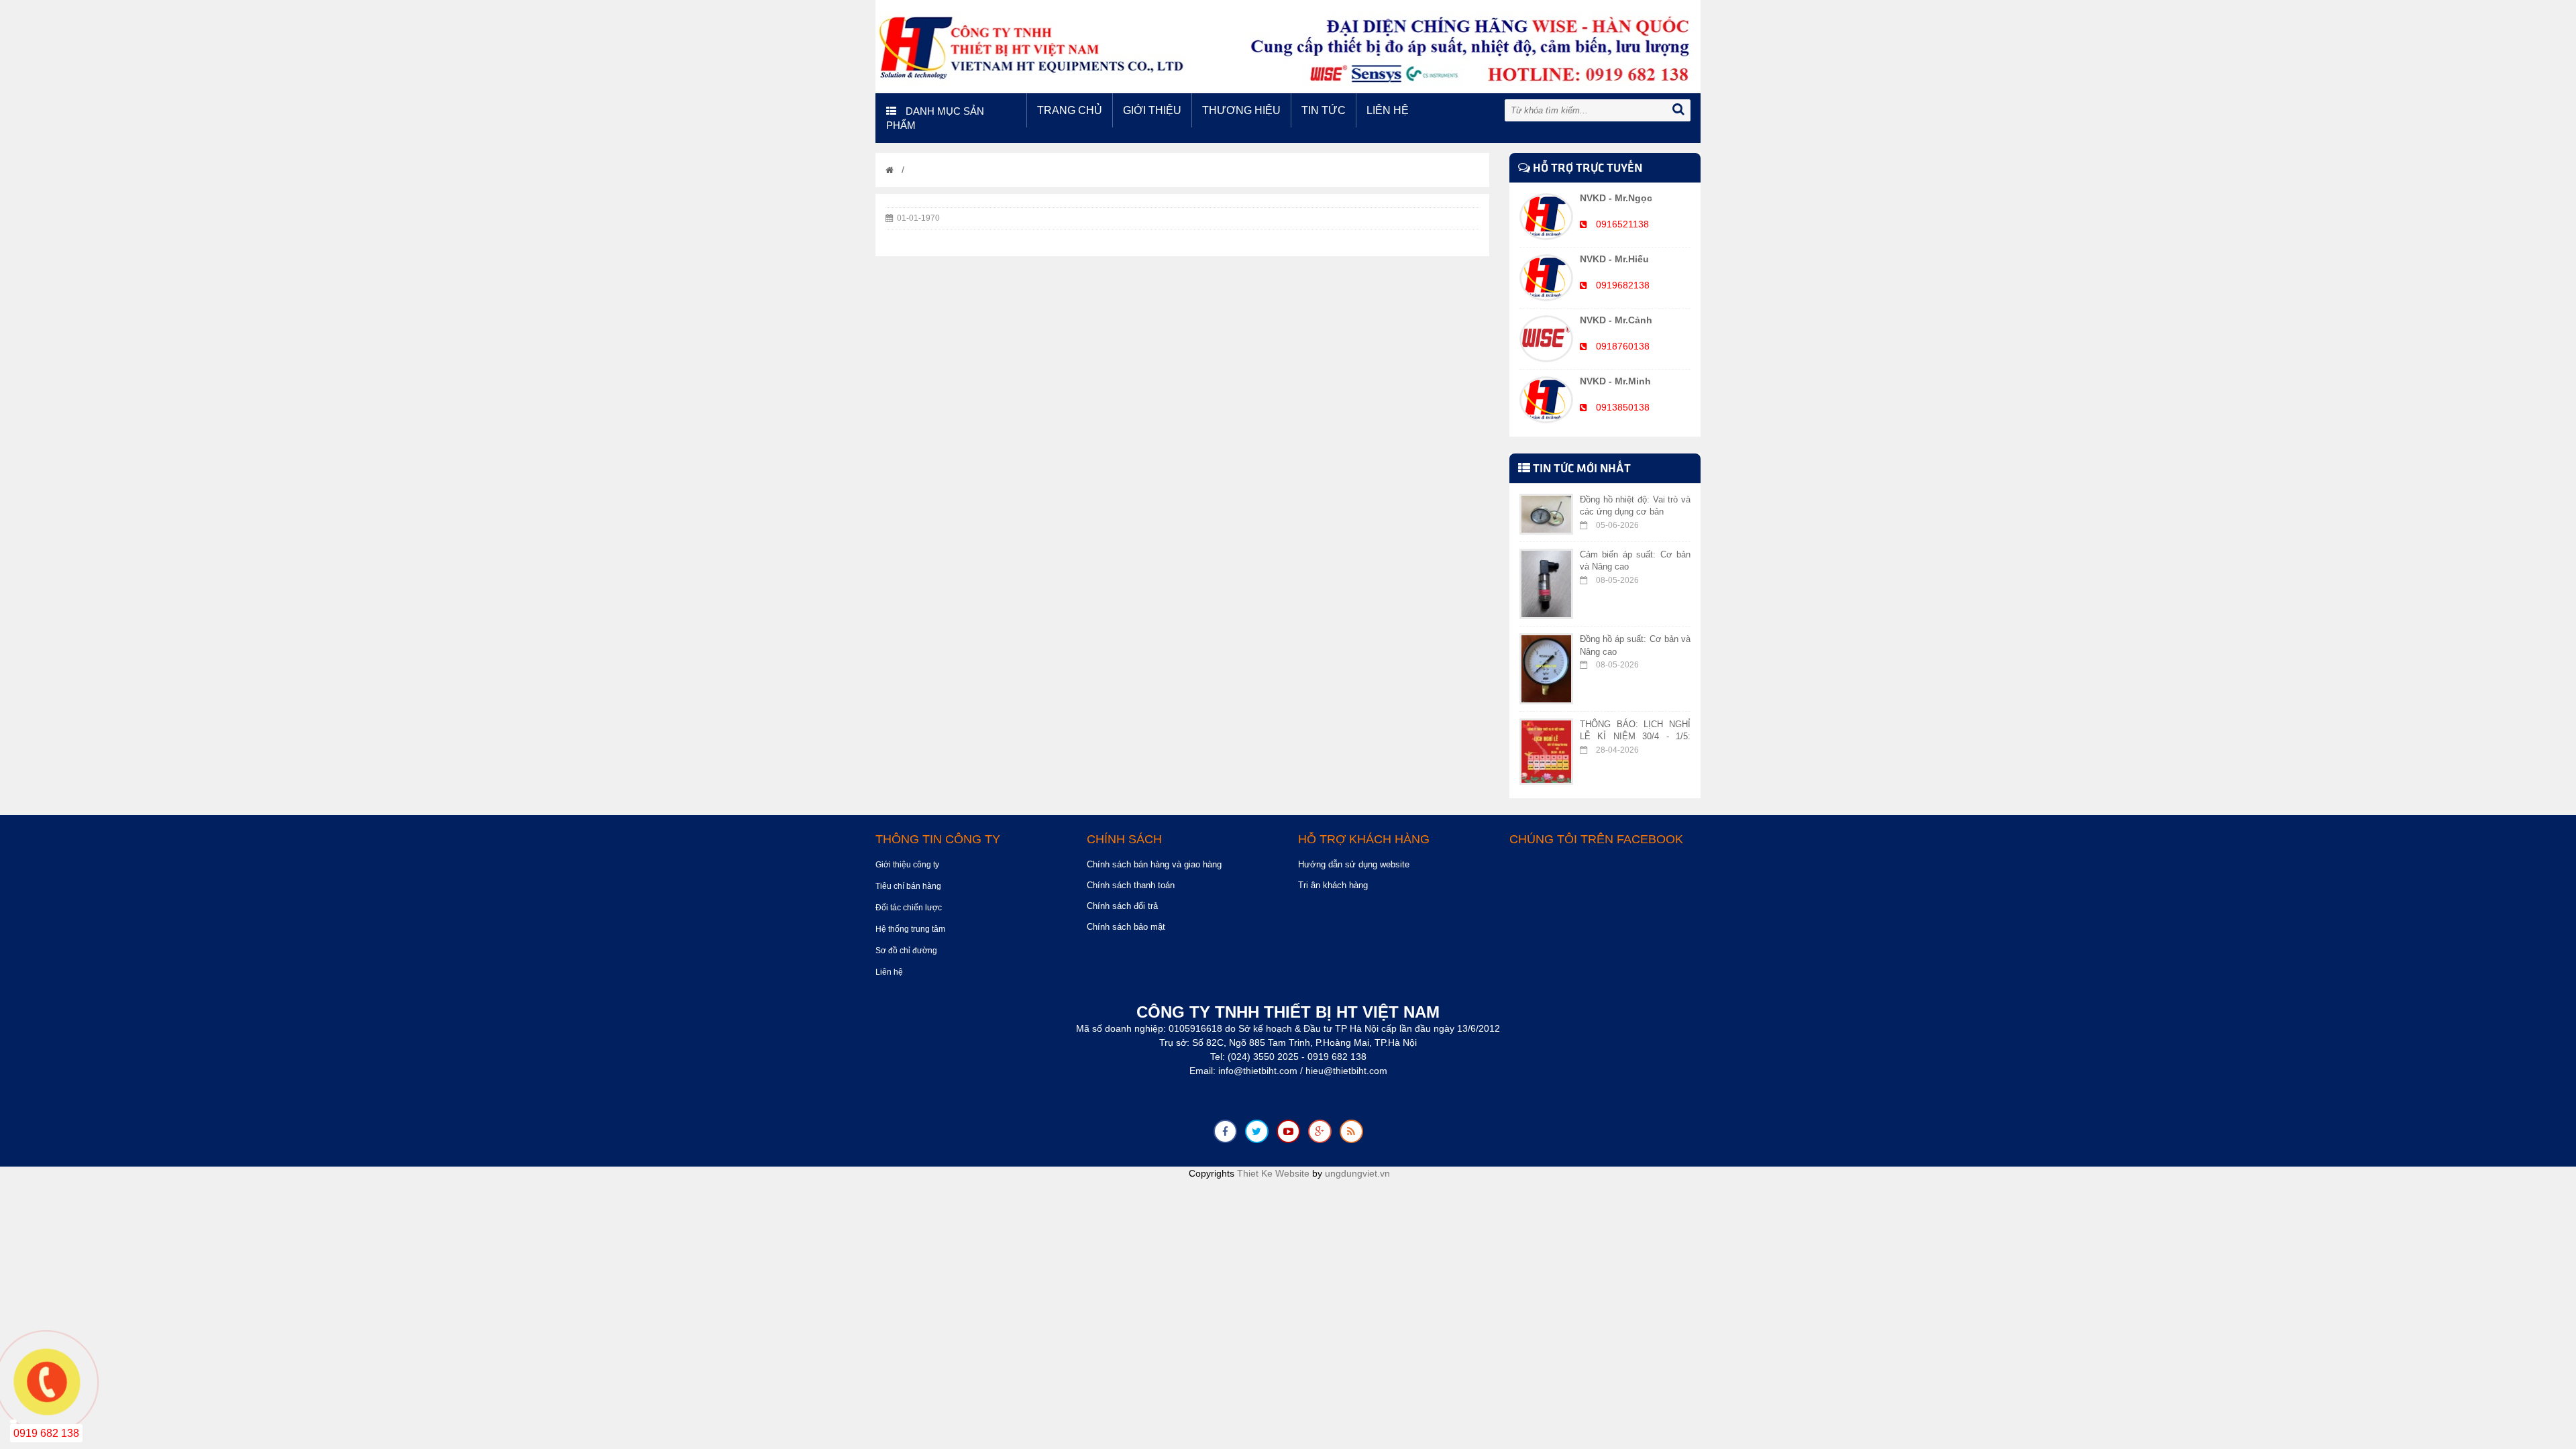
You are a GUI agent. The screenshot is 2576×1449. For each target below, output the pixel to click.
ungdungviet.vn (1357, 1173)
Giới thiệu (1152, 110)
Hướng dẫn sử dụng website (1354, 864)
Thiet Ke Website (1273, 1173)
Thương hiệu (1241, 110)
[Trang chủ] (890, 170)
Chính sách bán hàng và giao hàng (1154, 864)
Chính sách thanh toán (1131, 885)
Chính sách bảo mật (1126, 927)
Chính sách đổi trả (1122, 906)
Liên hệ (1388, 110)
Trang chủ (1070, 110)
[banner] (1288, 46)
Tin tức (1324, 110)
